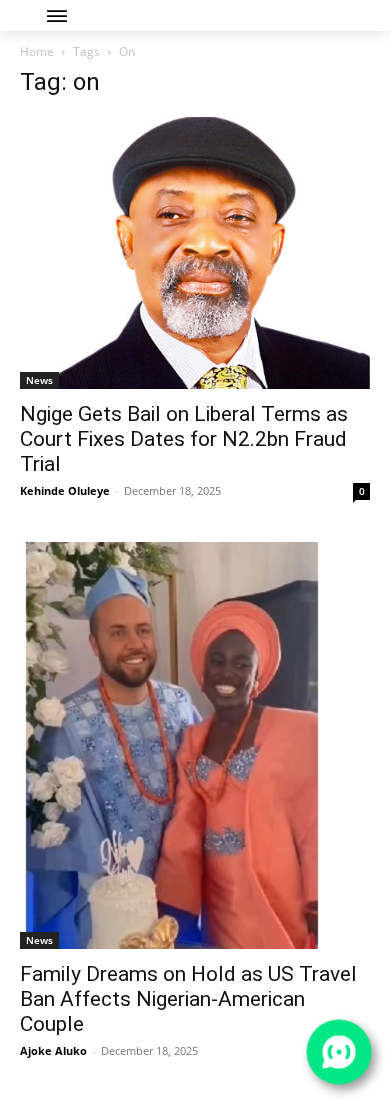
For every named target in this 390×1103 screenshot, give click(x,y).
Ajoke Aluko (53, 1050)
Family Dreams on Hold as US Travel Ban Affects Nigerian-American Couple (188, 999)
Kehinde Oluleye (65, 490)
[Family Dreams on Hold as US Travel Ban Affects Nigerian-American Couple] (195, 745)
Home (37, 51)
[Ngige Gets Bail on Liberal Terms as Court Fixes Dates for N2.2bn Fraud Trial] (195, 253)
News (39, 380)
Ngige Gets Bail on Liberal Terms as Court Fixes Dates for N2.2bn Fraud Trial (184, 439)
